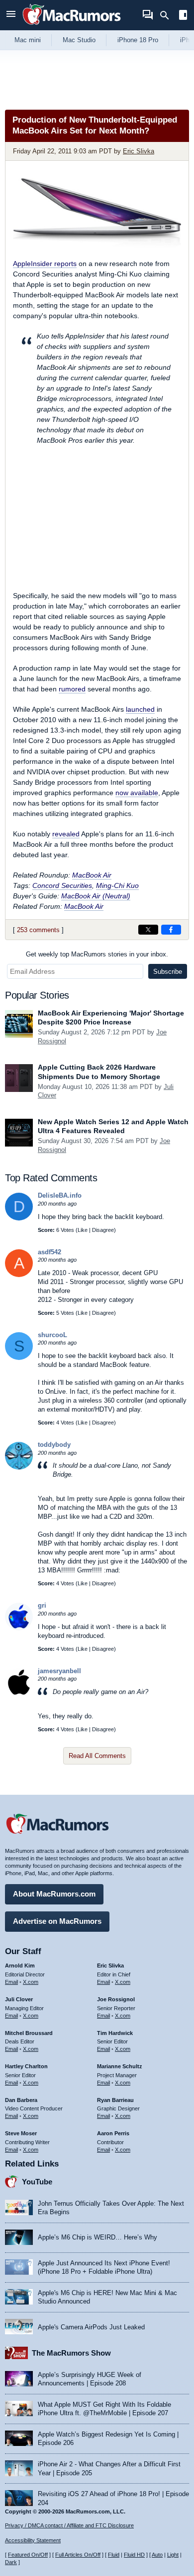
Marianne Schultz (120, 2066)
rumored (72, 689)
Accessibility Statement (33, 2540)
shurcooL (52, 1335)
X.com (31, 1982)
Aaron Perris (113, 2133)
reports (45, 264)
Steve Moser (21, 2133)
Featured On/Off (28, 2555)
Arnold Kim (20, 1966)
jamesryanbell (59, 1671)
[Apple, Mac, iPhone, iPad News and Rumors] (72, 26)
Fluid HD (134, 2555)
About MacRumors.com (54, 1894)
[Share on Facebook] (171, 930)
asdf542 (49, 1252)
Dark (11, 2562)
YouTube (37, 2182)
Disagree (103, 1230)
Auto (157, 2555)
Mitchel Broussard (29, 2033)
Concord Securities (62, 885)
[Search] (168, 15)
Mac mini (28, 40)
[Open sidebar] (183, 16)
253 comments (38, 930)
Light (173, 2555)
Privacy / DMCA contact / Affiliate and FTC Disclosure (69, 2525)
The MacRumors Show (71, 2353)
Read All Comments (97, 1756)
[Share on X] (148, 930)
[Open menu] (11, 15)
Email (11, 1982)
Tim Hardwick (115, 2033)
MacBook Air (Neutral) (96, 896)
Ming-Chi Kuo (117, 885)
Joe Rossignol (116, 1999)
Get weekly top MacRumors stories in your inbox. (97, 954)
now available (137, 793)
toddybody (54, 1445)
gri (42, 1605)
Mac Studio (79, 40)
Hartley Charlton (26, 2066)
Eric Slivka (139, 151)
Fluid (114, 2555)
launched (140, 709)
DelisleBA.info (60, 1195)
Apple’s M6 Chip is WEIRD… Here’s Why (97, 2237)
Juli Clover (19, 1999)
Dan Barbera (21, 2100)
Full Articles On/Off (78, 2555)
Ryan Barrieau (115, 2100)
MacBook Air (92, 875)
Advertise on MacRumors (57, 1921)
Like (83, 1230)
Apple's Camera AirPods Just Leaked (91, 2327)
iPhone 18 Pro (138, 40)
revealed (66, 834)
